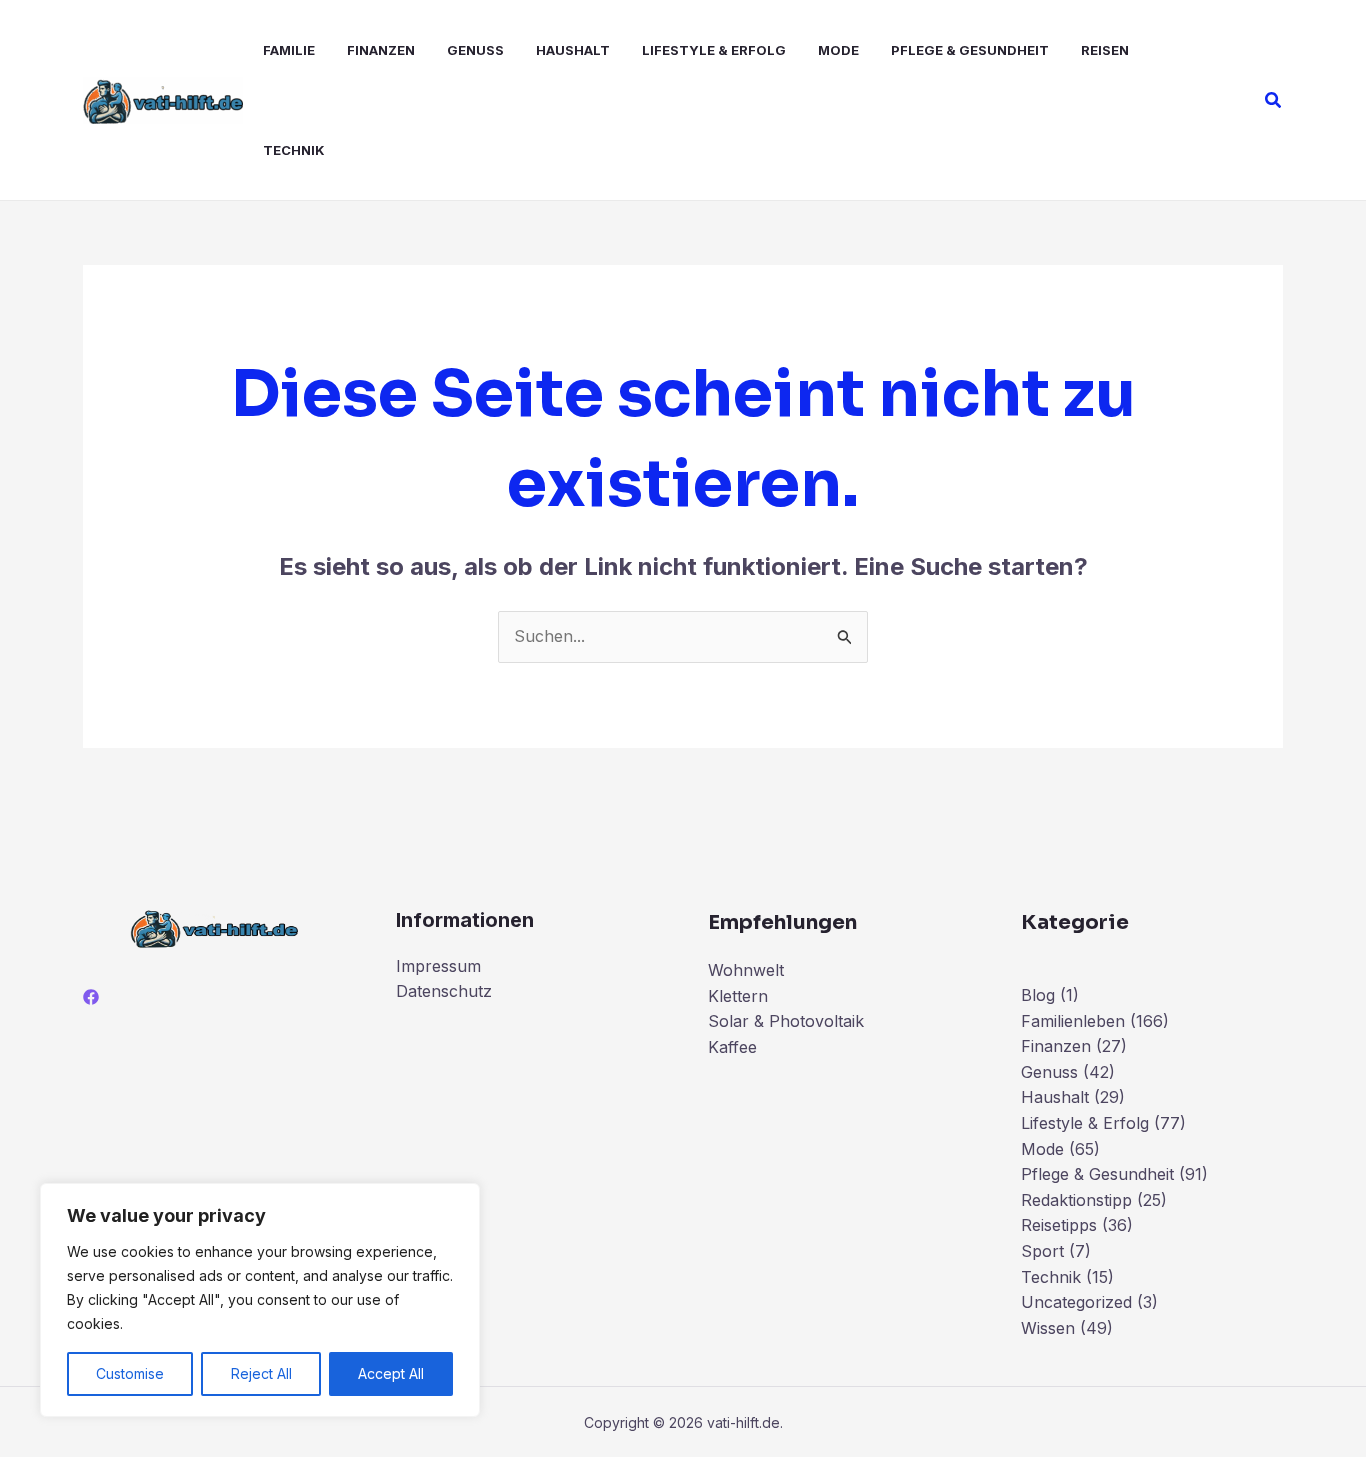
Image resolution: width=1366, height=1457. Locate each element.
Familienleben (1073, 1021)
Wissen (1048, 1328)
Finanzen (381, 50)
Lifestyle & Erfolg (714, 50)
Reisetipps (1059, 1225)
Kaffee (732, 1047)
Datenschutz (444, 991)
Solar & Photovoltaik (786, 1021)
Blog (1038, 995)
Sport (1042, 1251)
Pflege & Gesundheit (970, 50)
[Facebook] (91, 997)
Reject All (261, 1373)
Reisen (1105, 50)
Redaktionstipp (1076, 1200)
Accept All (391, 1373)
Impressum (438, 966)
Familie (289, 50)
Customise (130, 1373)
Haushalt (573, 50)
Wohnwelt (746, 970)
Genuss (475, 50)
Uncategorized (1076, 1302)
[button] (1274, 100)
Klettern (738, 996)
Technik (294, 150)
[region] (260, 1300)
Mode (838, 50)
